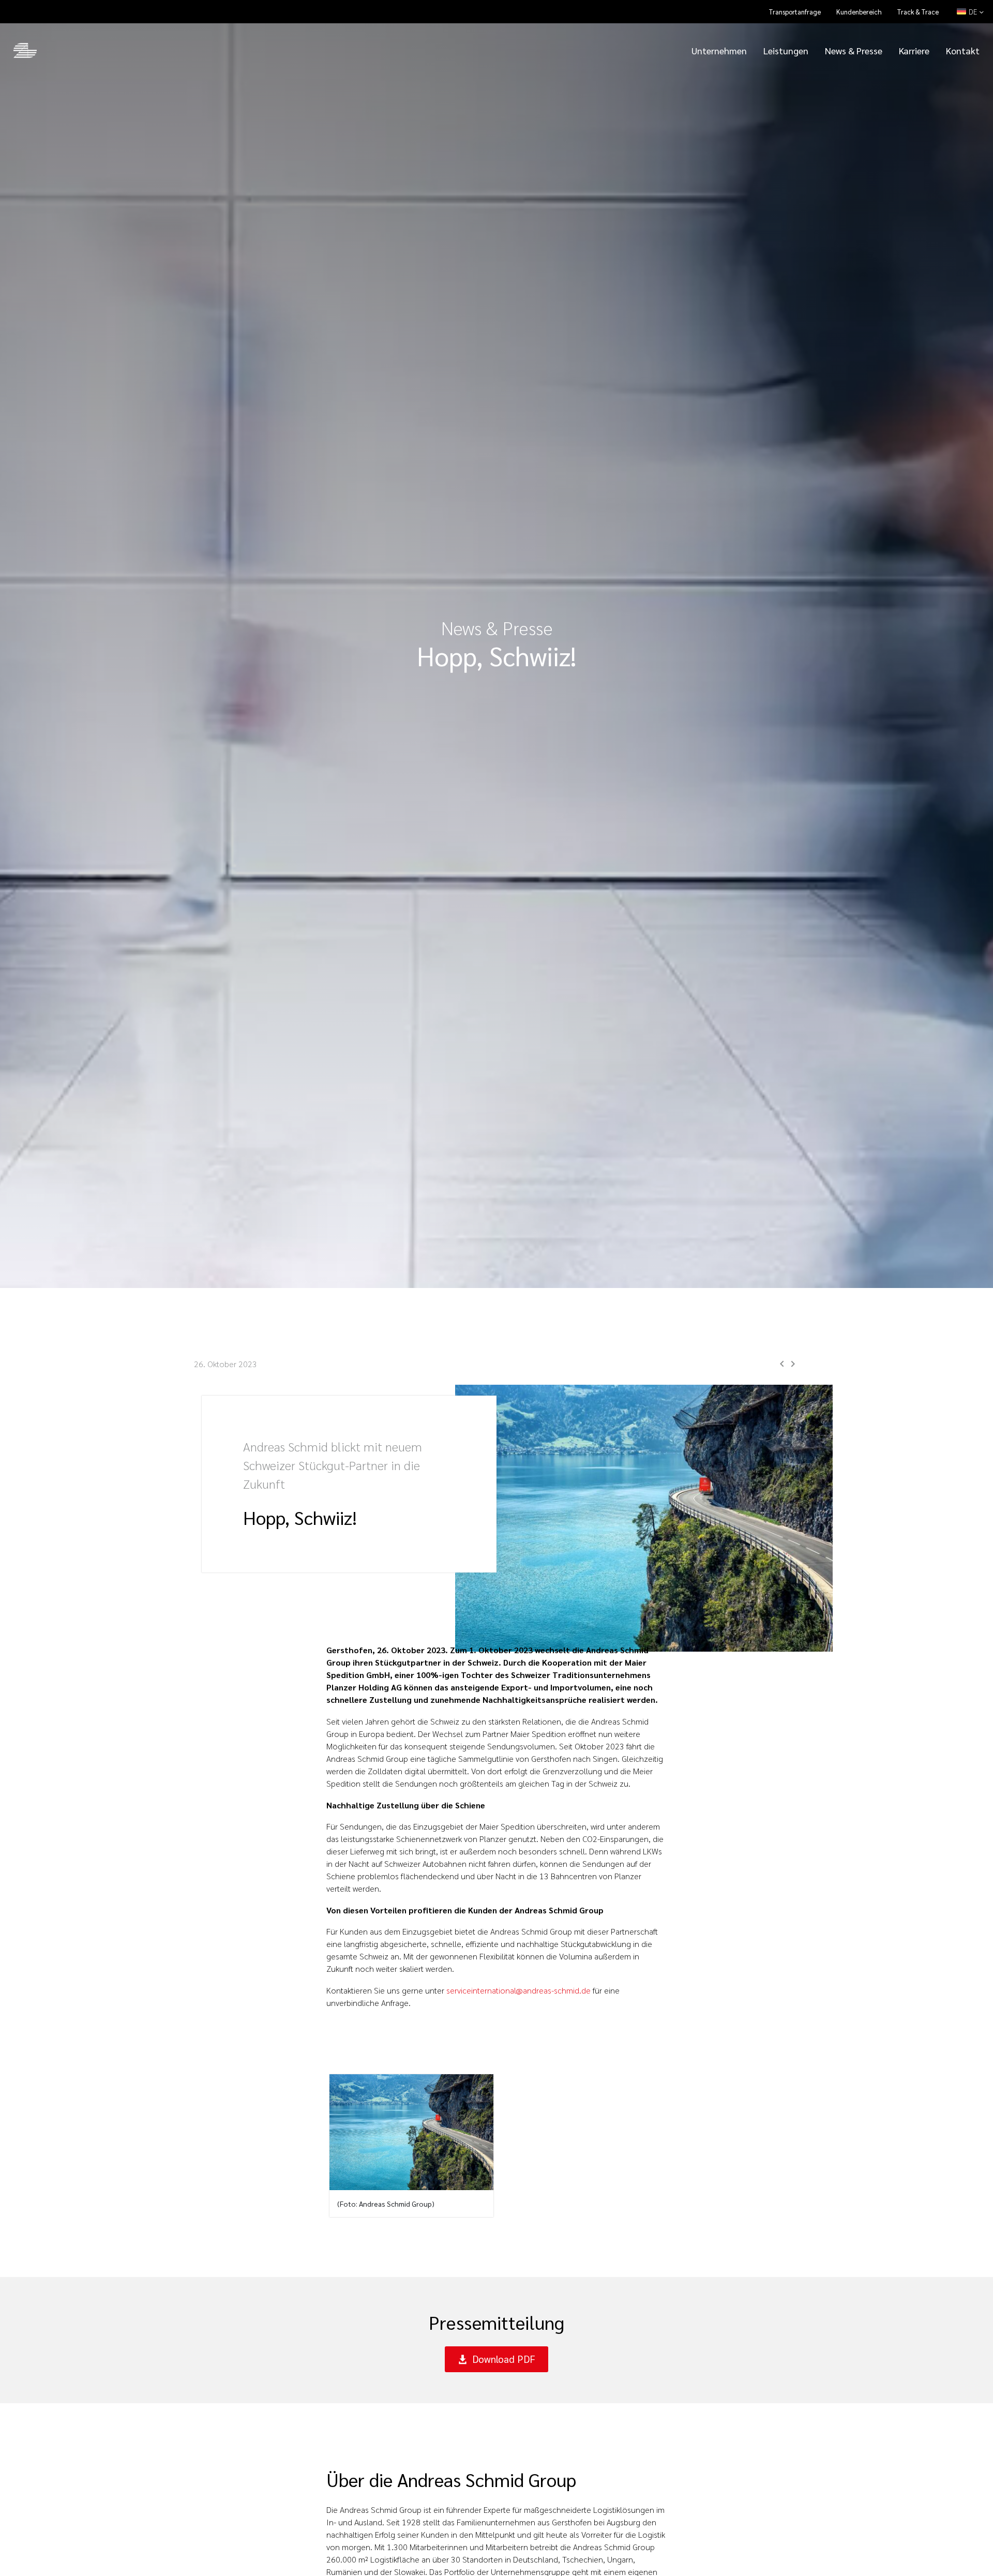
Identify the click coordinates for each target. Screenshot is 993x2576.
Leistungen (786, 50)
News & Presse (854, 50)
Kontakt (963, 50)
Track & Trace (918, 12)
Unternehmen (719, 50)
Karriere (914, 50)
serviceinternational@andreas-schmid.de (518, 1990)
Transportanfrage (795, 12)
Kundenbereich (859, 12)
